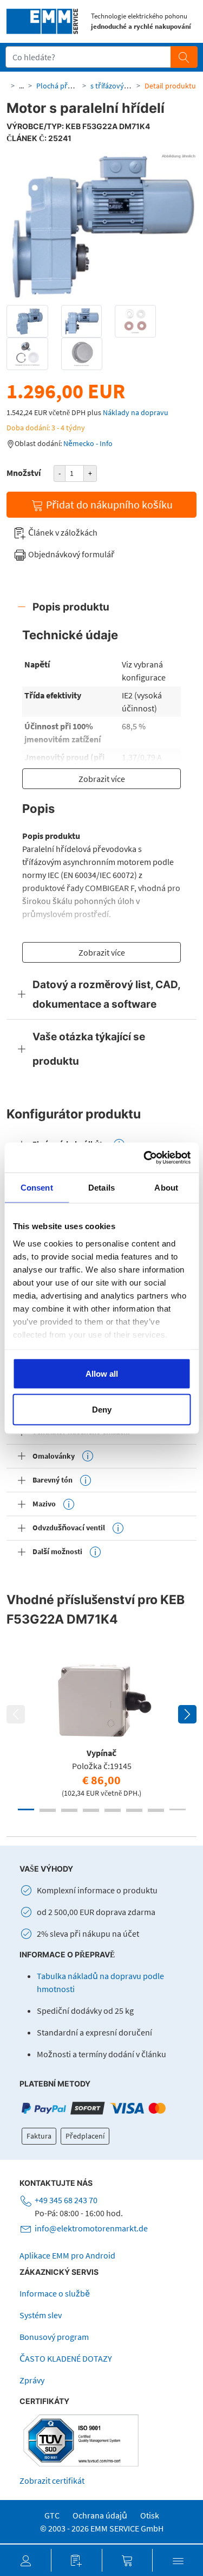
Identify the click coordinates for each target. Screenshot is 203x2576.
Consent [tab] (37, 1188)
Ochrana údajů (100, 2515)
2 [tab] (48, 1809)
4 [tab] (91, 1809)
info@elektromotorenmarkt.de (91, 2228)
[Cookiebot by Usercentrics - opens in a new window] (145, 1157)
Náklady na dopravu (136, 412)
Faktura (39, 2136)
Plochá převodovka (68, 86)
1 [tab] (26, 1809)
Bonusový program (54, 2337)
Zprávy (32, 2380)
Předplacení (85, 2136)
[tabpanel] (101, 1727)
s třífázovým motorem (127, 86)
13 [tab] (134, 1811)
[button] (25, 2560)
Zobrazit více (102, 779)
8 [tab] (178, 1809)
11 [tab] (91, 1811)
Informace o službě (55, 2293)
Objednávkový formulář (71, 554)
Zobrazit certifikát (52, 2480)
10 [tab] (69, 1811)
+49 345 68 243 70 (66, 2200)
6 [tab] (134, 1809)
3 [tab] (69, 1809)
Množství (24, 473)
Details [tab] (101, 1188)
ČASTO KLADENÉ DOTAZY (66, 2358)
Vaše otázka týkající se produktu (89, 1049)
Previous (16, 1714)
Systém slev (41, 2315)
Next (187, 1714)
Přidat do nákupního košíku (108, 504)
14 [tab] (156, 1811)
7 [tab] (156, 1809)
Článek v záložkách (62, 532)
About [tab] (166, 1188)
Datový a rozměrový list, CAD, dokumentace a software (107, 994)
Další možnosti (57, 1551)
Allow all (102, 1374)
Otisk (150, 2515)
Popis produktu (71, 607)
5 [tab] (113, 1809)
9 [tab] (48, 1811)
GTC (52, 2515)
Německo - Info (88, 443)
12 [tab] (113, 1811)
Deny (102, 1409)
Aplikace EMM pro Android (67, 2255)
